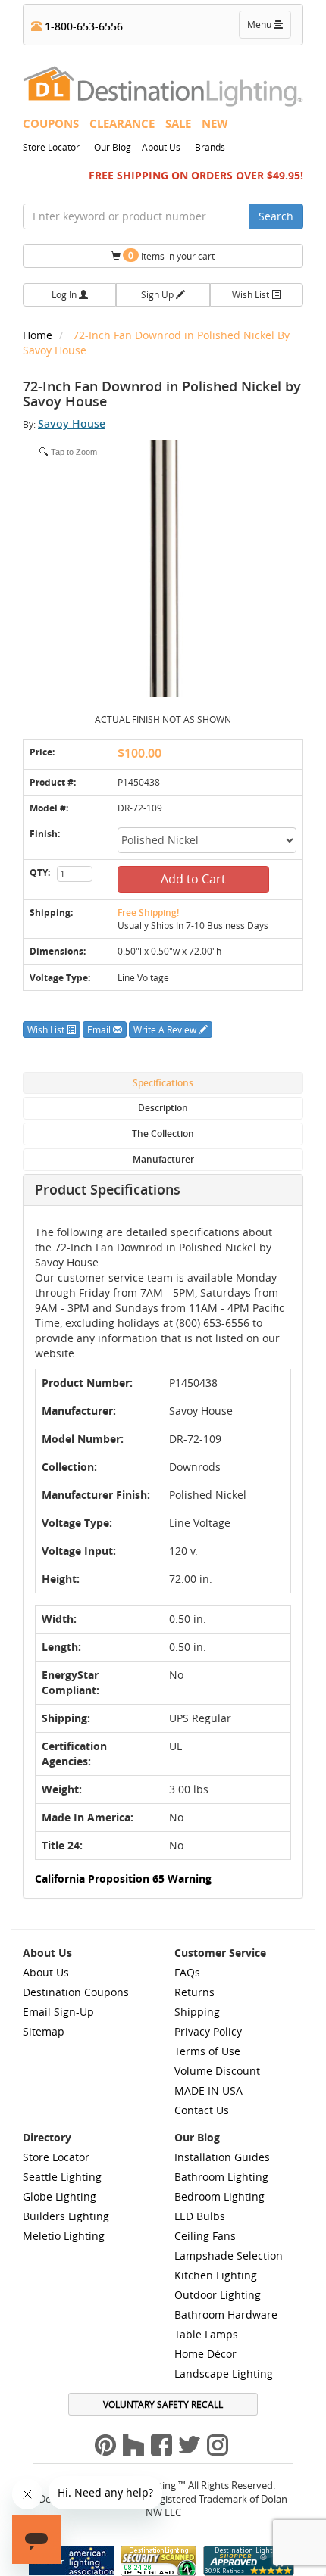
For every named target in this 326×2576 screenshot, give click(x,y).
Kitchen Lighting (216, 2275)
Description (163, 1108)
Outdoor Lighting (218, 2295)
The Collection (163, 1134)
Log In (65, 294)
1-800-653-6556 (82, 26)
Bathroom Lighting (221, 2177)
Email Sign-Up (58, 2012)
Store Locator (51, 147)
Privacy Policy (208, 2031)
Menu (268, 28)
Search (276, 216)
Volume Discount (217, 2071)
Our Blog (113, 147)
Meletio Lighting (64, 2236)
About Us (161, 147)
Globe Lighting (60, 2196)
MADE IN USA (208, 2090)
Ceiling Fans (205, 2236)
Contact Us (202, 2110)
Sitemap (44, 2031)
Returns (194, 1992)
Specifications (163, 1083)
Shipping (197, 2012)
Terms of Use (207, 2051)
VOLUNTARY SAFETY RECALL (163, 2404)
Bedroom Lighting (219, 2196)
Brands (210, 147)
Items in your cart (171, 255)
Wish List (252, 294)
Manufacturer (163, 1159)
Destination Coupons (76, 1992)
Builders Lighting (66, 2216)
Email (100, 1029)
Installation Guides (222, 2157)
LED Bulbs (200, 2216)
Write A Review (166, 1029)
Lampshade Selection (229, 2255)
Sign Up (158, 294)
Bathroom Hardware (226, 2314)
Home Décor (205, 2354)
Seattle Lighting (62, 2177)
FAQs (187, 1972)
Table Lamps (206, 2334)
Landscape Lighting (224, 2374)
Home (39, 335)
